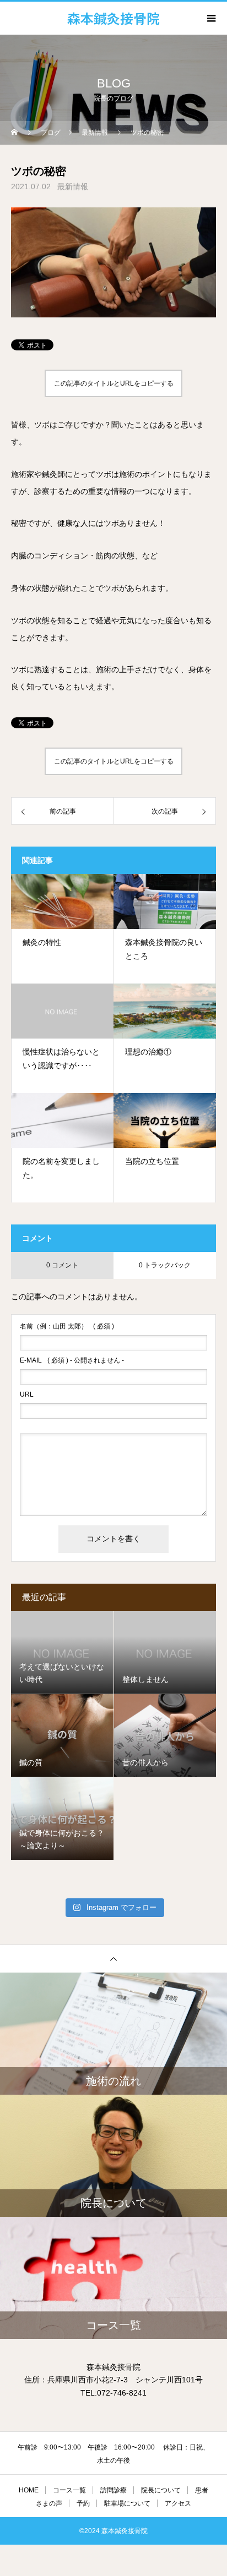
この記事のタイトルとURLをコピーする (114, 383)
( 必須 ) (67, 1326)
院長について (161, 2490)
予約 (83, 2503)
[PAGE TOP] (113, 1959)
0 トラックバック (165, 1265)
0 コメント (62, 1265)
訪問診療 (113, 2490)
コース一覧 (69, 2490)
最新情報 (73, 186)
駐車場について (127, 2503)
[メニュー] (210, 18)
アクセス (178, 2503)
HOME (29, 2490)
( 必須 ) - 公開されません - (72, 1360)
